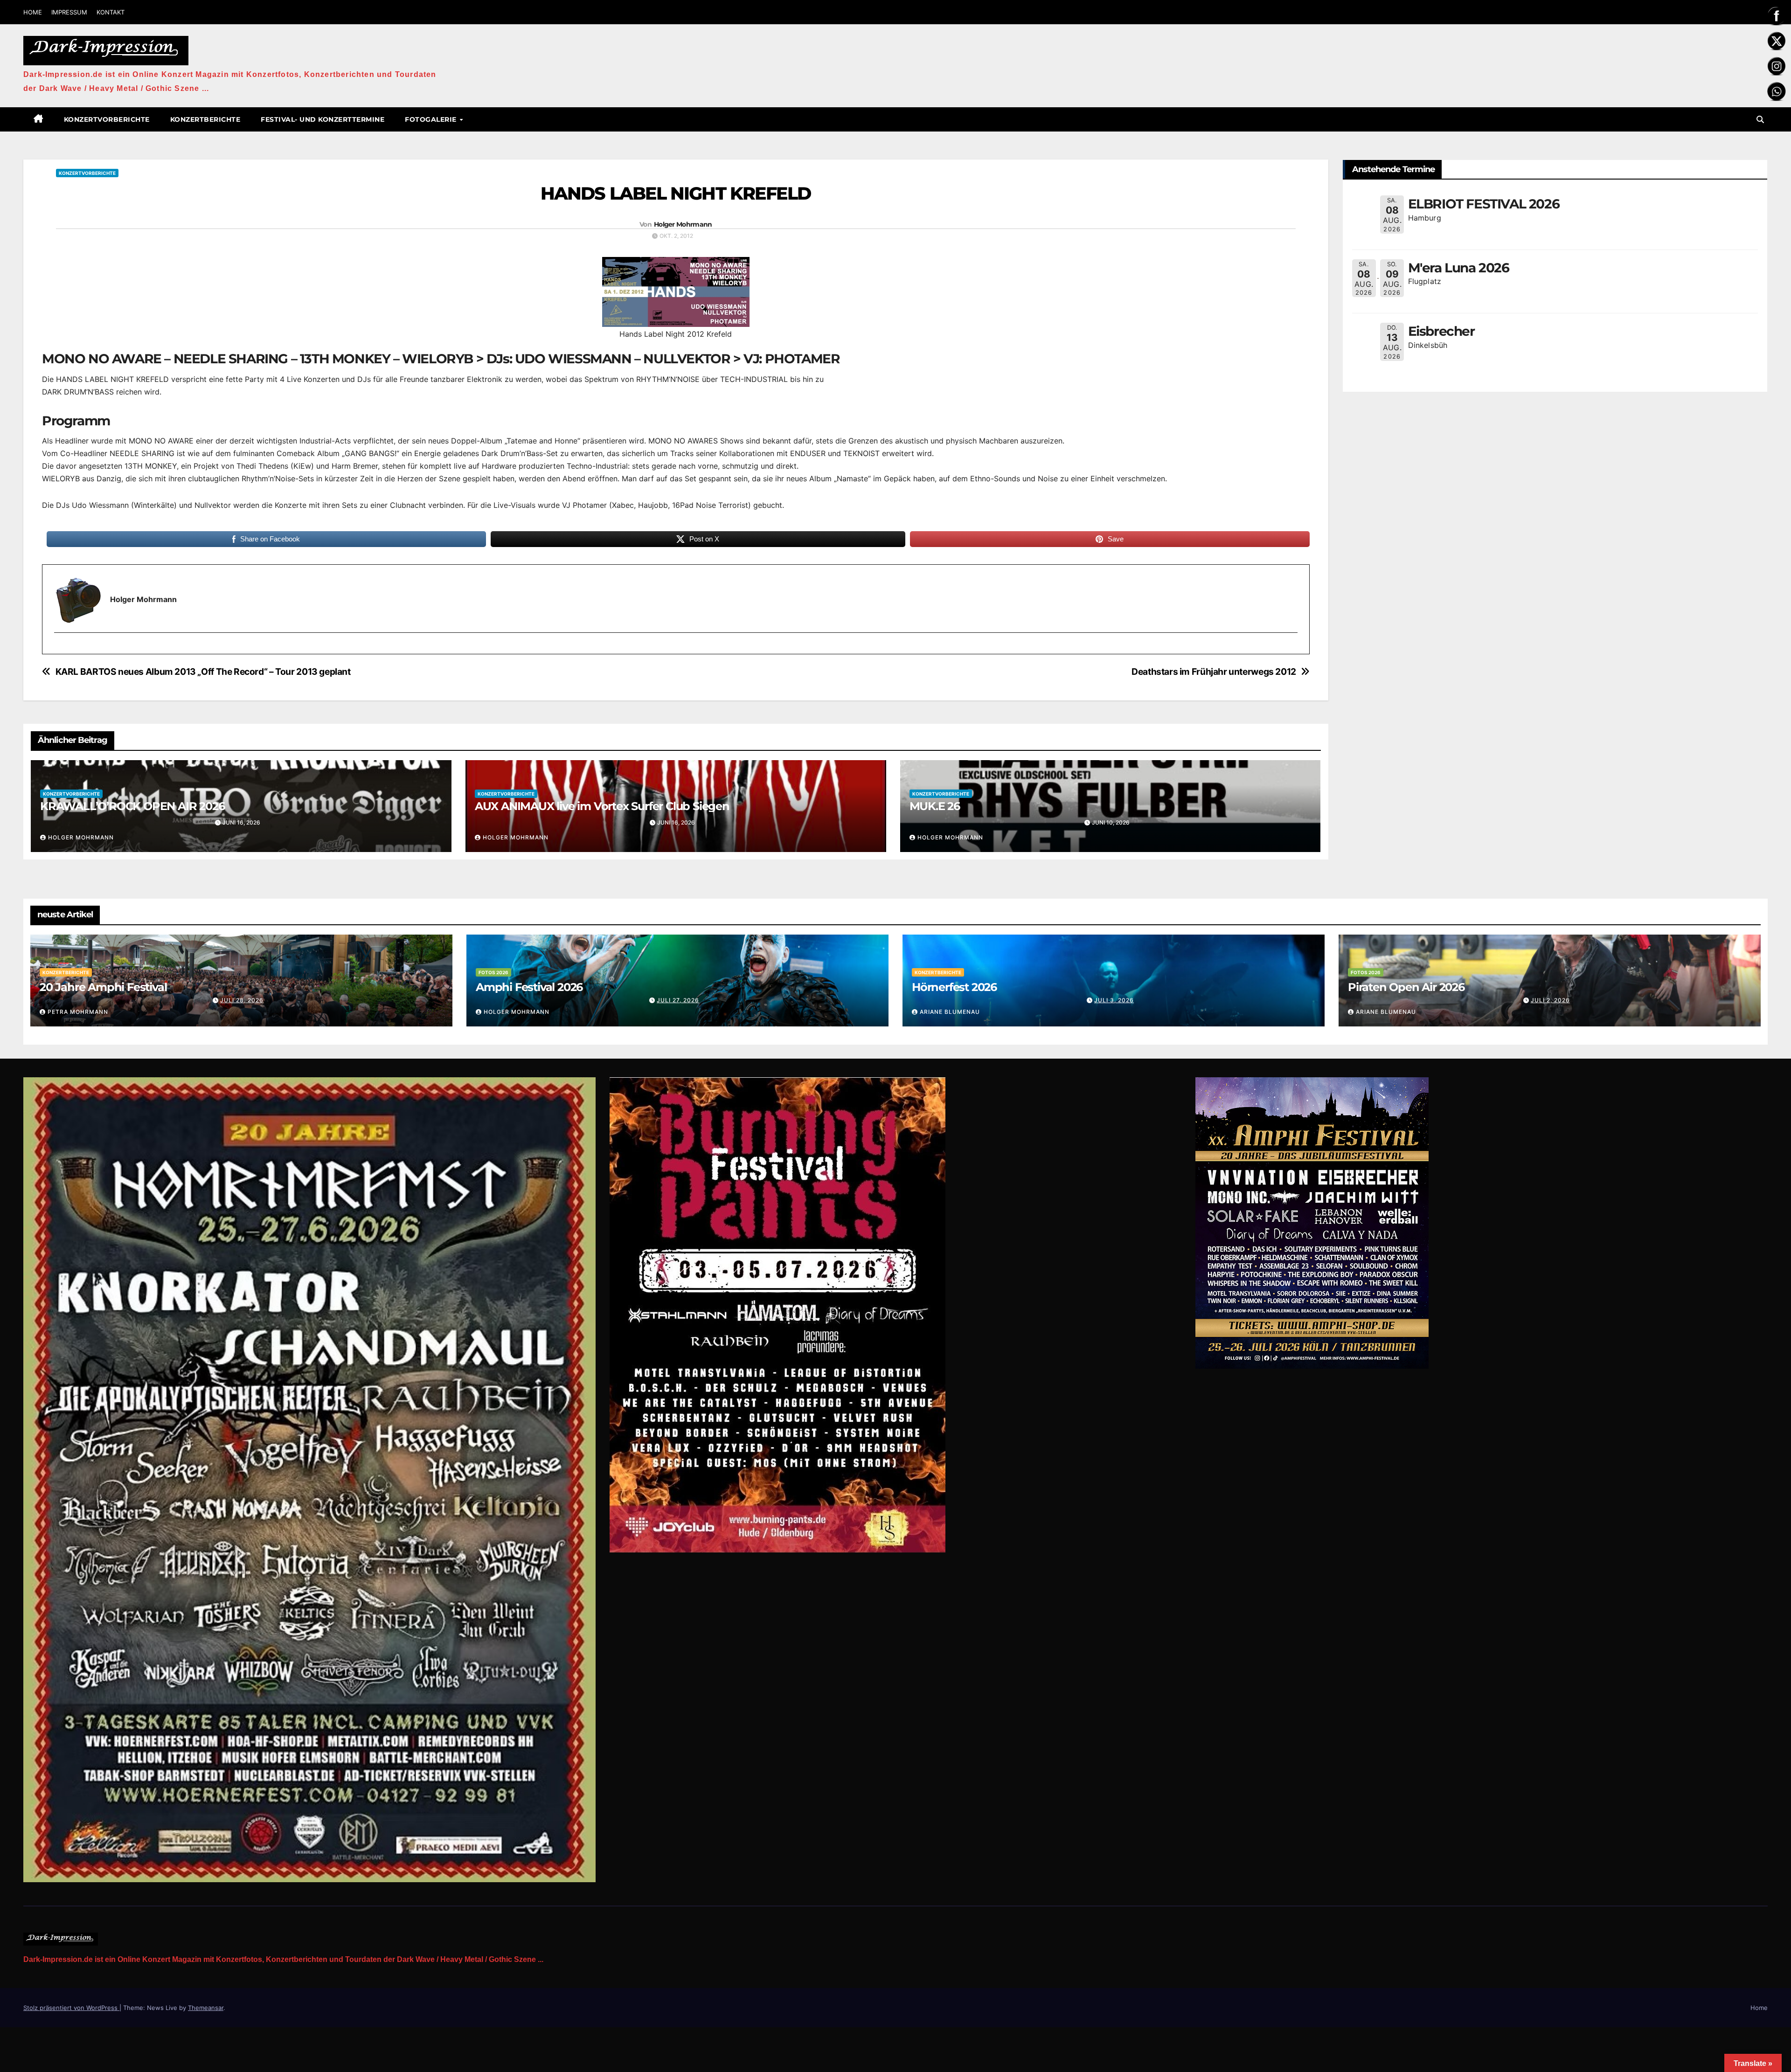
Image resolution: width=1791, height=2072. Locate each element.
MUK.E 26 (935, 806)
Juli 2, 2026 (1550, 1000)
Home (1759, 2008)
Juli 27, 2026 (678, 1000)
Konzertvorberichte (107, 119)
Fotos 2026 (493, 972)
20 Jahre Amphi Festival (103, 987)
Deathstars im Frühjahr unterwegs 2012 (1214, 672)
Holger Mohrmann (683, 224)
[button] (1760, 119)
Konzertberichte (205, 119)
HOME (33, 12)
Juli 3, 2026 (1114, 1000)
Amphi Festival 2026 (529, 987)
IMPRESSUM (69, 12)
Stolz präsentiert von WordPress (71, 2008)
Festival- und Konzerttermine (323, 119)
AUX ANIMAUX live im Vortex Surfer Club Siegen (602, 806)
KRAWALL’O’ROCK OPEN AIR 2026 (132, 806)
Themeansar (206, 2008)
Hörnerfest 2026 (954, 987)
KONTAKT (111, 12)
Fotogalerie (432, 119)
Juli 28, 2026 (242, 1000)
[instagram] (60, 649)
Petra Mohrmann (78, 1012)
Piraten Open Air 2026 (1406, 987)
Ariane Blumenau (950, 1012)
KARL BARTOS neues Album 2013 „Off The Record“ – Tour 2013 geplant (203, 672)
